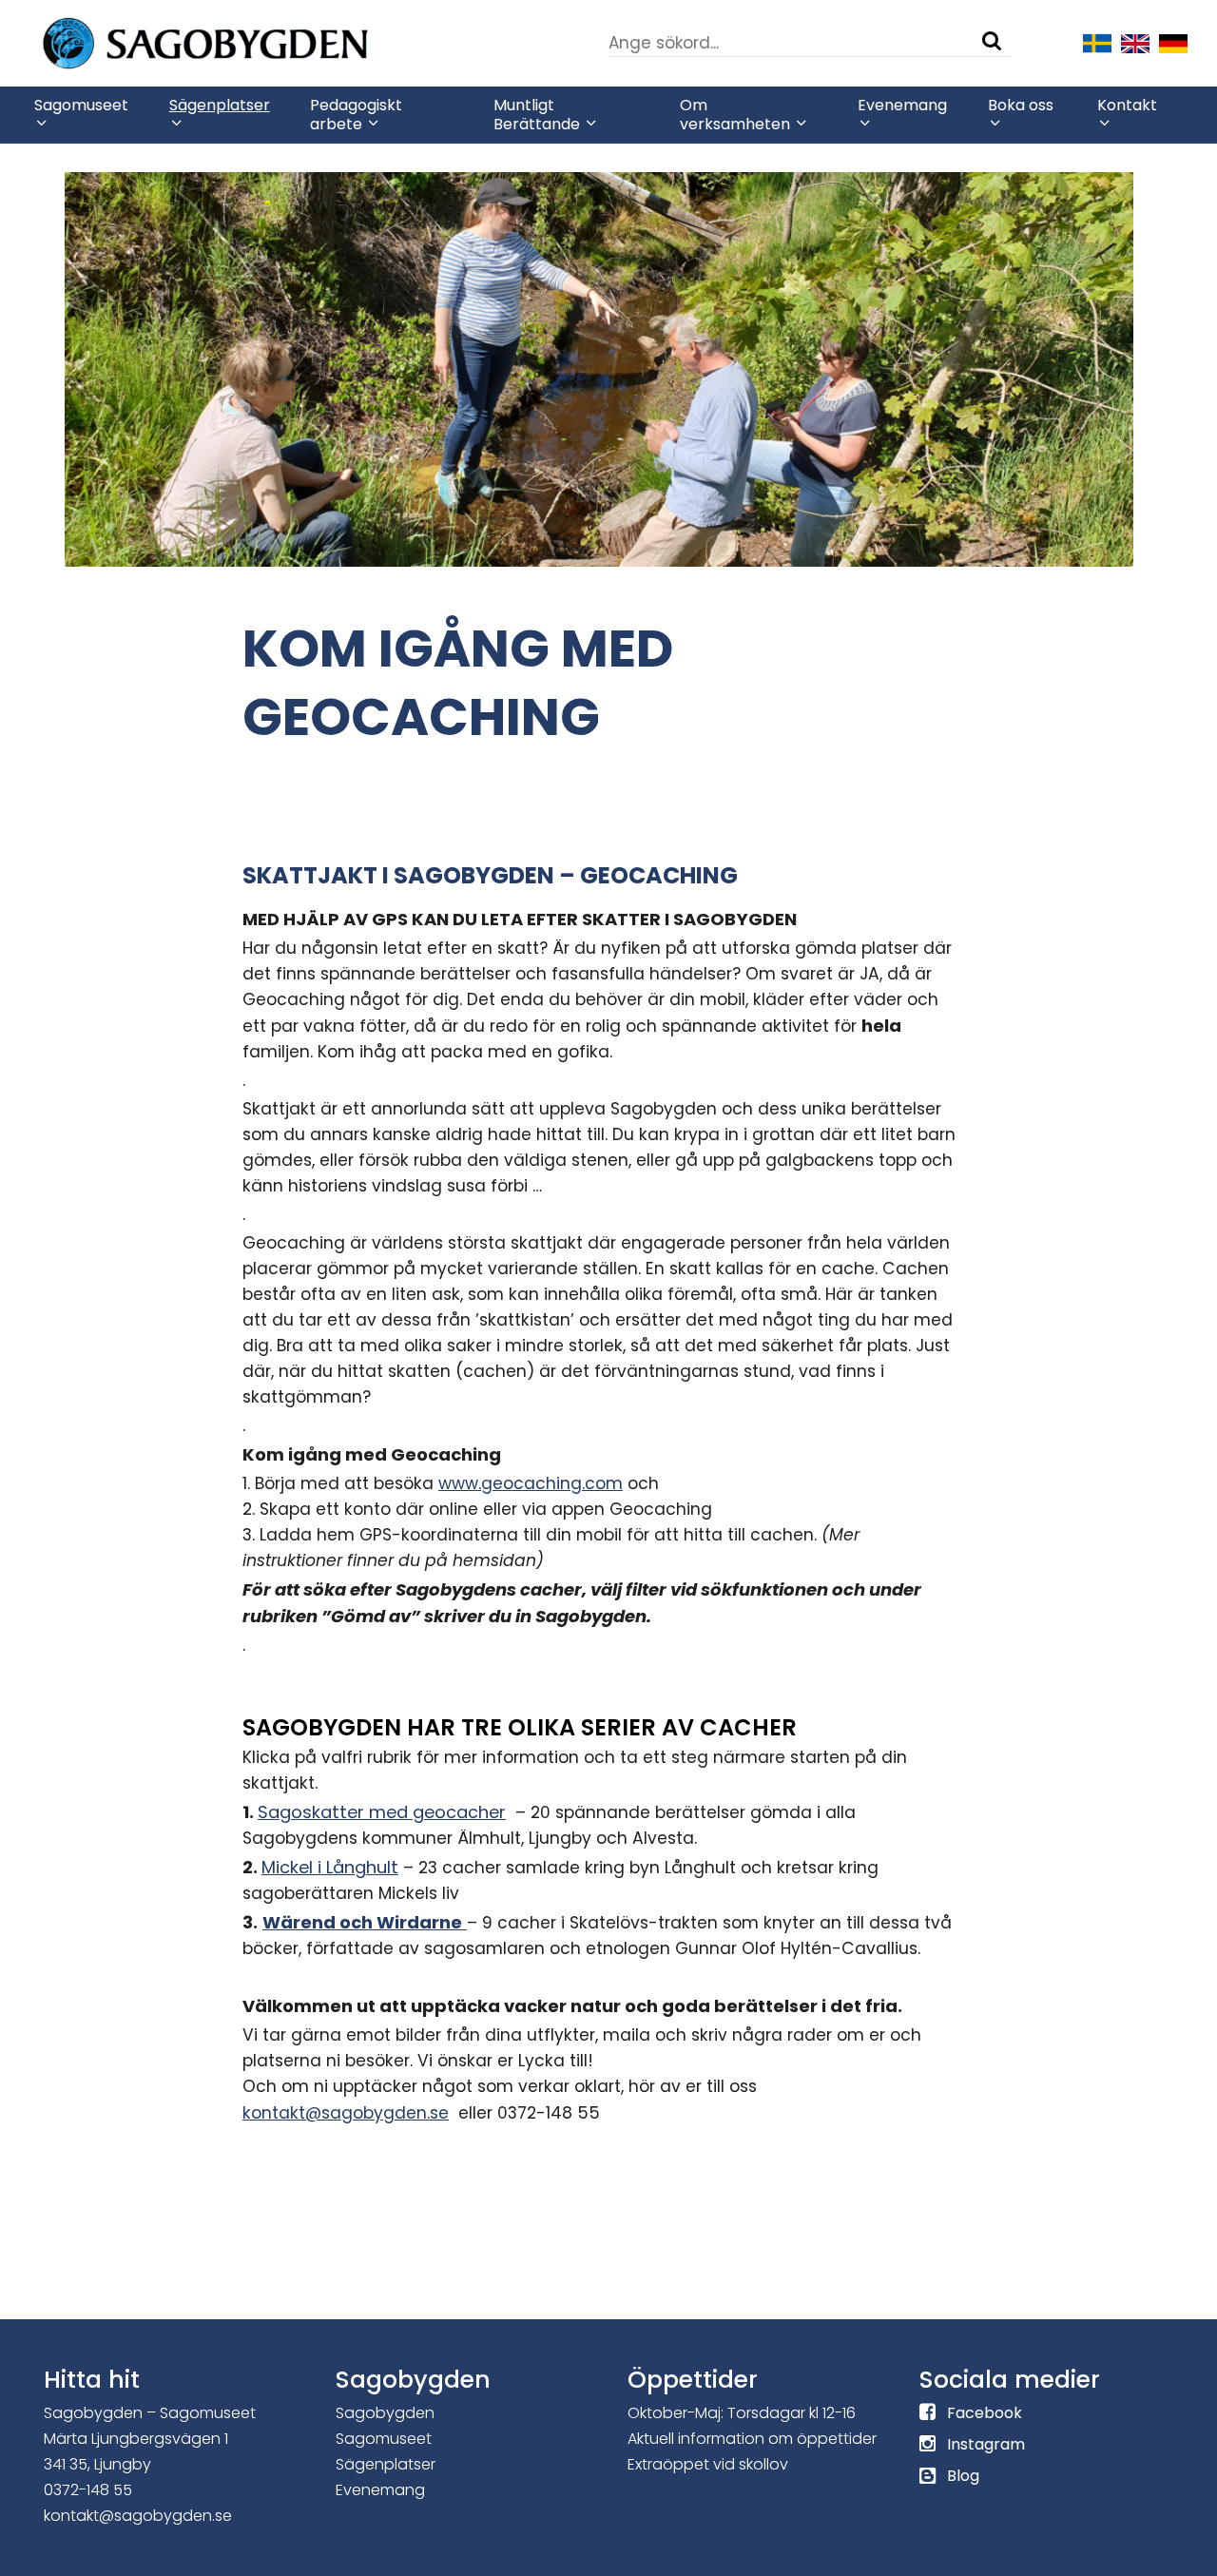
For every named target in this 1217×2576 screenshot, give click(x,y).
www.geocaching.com (531, 1483)
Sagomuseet (384, 2439)
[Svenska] (1097, 42)
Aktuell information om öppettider (752, 2439)
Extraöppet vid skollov (708, 2464)
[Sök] (992, 41)
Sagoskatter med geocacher (382, 1812)
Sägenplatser (386, 2464)
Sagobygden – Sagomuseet (150, 2413)
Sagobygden (385, 2413)
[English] (1135, 42)
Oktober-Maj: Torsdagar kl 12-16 (742, 2413)
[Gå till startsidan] (262, 42)
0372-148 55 (88, 2490)
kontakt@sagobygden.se (346, 2113)
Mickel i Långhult (330, 1867)
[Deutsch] (1173, 42)
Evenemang (380, 2490)
